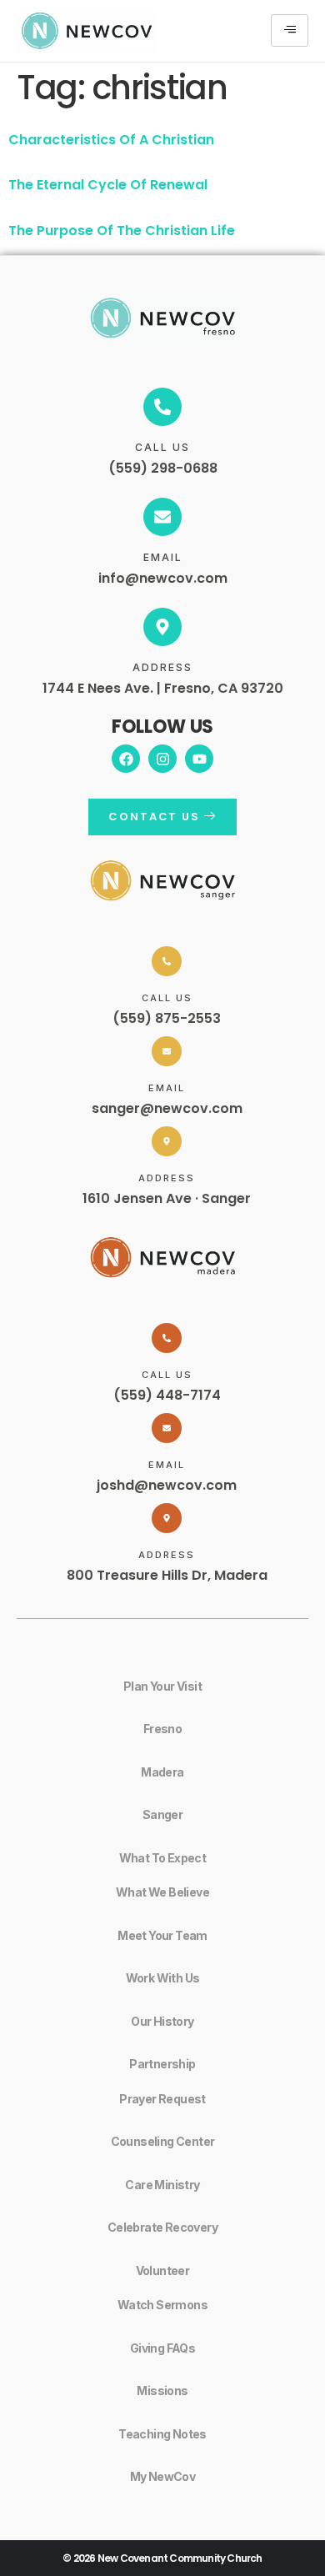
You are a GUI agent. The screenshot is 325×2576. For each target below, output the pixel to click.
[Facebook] (126, 759)
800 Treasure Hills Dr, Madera (167, 1575)
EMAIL (163, 557)
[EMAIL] (162, 517)
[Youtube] (199, 759)
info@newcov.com (163, 578)
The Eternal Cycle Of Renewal (108, 185)
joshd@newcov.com (167, 1485)
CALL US (162, 447)
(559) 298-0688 (163, 468)
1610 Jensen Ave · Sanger (167, 1198)
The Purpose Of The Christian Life (122, 231)
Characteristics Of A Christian (111, 140)
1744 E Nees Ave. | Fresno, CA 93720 (163, 688)
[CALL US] (162, 407)
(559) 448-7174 (167, 1395)
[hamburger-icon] (290, 30)
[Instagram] (162, 759)
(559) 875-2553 (167, 1018)
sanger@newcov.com (167, 1108)
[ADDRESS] (162, 627)
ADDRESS (162, 667)
